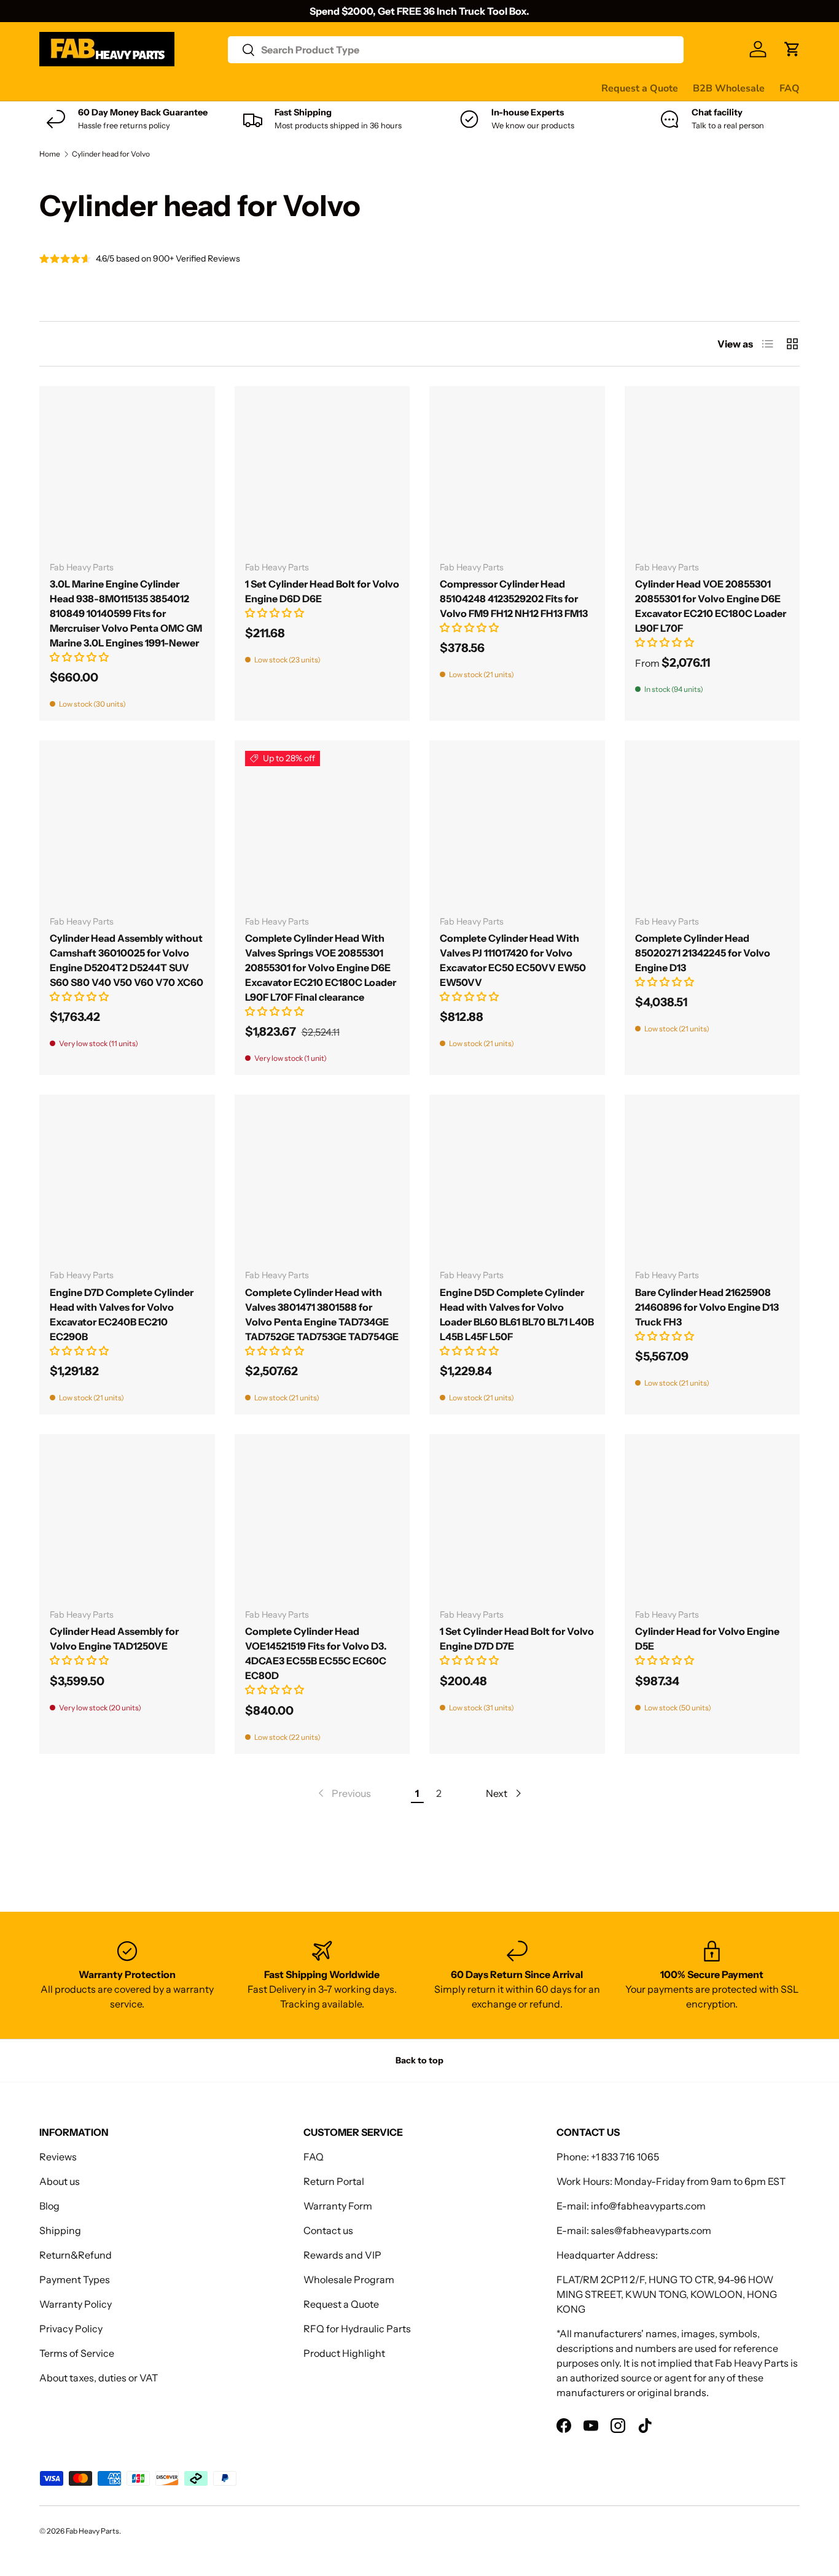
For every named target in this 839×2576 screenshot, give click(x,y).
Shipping (60, 2230)
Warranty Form (338, 2206)
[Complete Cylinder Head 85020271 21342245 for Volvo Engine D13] (712, 828)
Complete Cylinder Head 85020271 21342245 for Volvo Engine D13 (703, 953)
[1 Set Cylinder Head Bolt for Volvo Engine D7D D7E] (517, 1522)
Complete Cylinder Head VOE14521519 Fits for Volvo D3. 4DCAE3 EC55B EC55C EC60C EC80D (316, 1653)
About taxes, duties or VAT (99, 2378)
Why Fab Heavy (203, 88)
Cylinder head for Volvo (111, 154)
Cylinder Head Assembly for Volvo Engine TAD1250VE (114, 1639)
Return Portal (334, 2181)
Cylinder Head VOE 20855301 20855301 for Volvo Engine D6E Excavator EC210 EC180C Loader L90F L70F (711, 606)
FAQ (790, 88)
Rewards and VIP (342, 2255)
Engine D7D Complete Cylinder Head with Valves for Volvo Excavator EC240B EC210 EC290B (122, 1314)
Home (50, 154)
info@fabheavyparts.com (648, 2206)
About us (60, 2181)
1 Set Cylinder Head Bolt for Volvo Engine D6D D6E (322, 591)
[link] (343, 1793)
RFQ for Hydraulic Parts (357, 2329)
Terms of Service (77, 2353)
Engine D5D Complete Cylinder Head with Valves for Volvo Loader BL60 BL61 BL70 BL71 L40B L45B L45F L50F (517, 1314)
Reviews (352, 88)
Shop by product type (88, 88)
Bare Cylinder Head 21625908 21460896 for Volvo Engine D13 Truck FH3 (707, 1307)
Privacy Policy (71, 2329)
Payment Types (75, 2279)
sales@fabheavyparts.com (651, 2230)
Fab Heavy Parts (92, 2531)
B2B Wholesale (729, 88)
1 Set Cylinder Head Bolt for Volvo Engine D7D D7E (517, 1639)
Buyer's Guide (286, 88)
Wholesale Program (349, 2279)
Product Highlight (344, 2353)
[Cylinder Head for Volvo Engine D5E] (712, 1522)
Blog (49, 2206)
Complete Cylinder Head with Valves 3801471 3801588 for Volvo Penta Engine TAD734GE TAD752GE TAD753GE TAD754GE (322, 1314)
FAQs (461, 88)
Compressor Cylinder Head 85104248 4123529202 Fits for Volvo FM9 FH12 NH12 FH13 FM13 (514, 599)
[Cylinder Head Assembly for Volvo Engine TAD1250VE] (127, 1522)
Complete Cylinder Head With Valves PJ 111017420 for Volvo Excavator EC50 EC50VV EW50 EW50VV (513, 960)
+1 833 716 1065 (625, 2157)
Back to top (419, 2060)
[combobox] (456, 50)
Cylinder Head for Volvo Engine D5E (707, 1639)
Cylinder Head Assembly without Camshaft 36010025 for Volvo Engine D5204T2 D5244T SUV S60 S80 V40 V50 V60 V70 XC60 (127, 960)
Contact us (410, 88)
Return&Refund (76, 2255)
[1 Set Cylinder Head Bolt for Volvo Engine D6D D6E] (322, 474)
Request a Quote (640, 88)
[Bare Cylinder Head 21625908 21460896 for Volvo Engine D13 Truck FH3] (712, 1182)
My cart (505, 88)
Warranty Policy (76, 2304)
